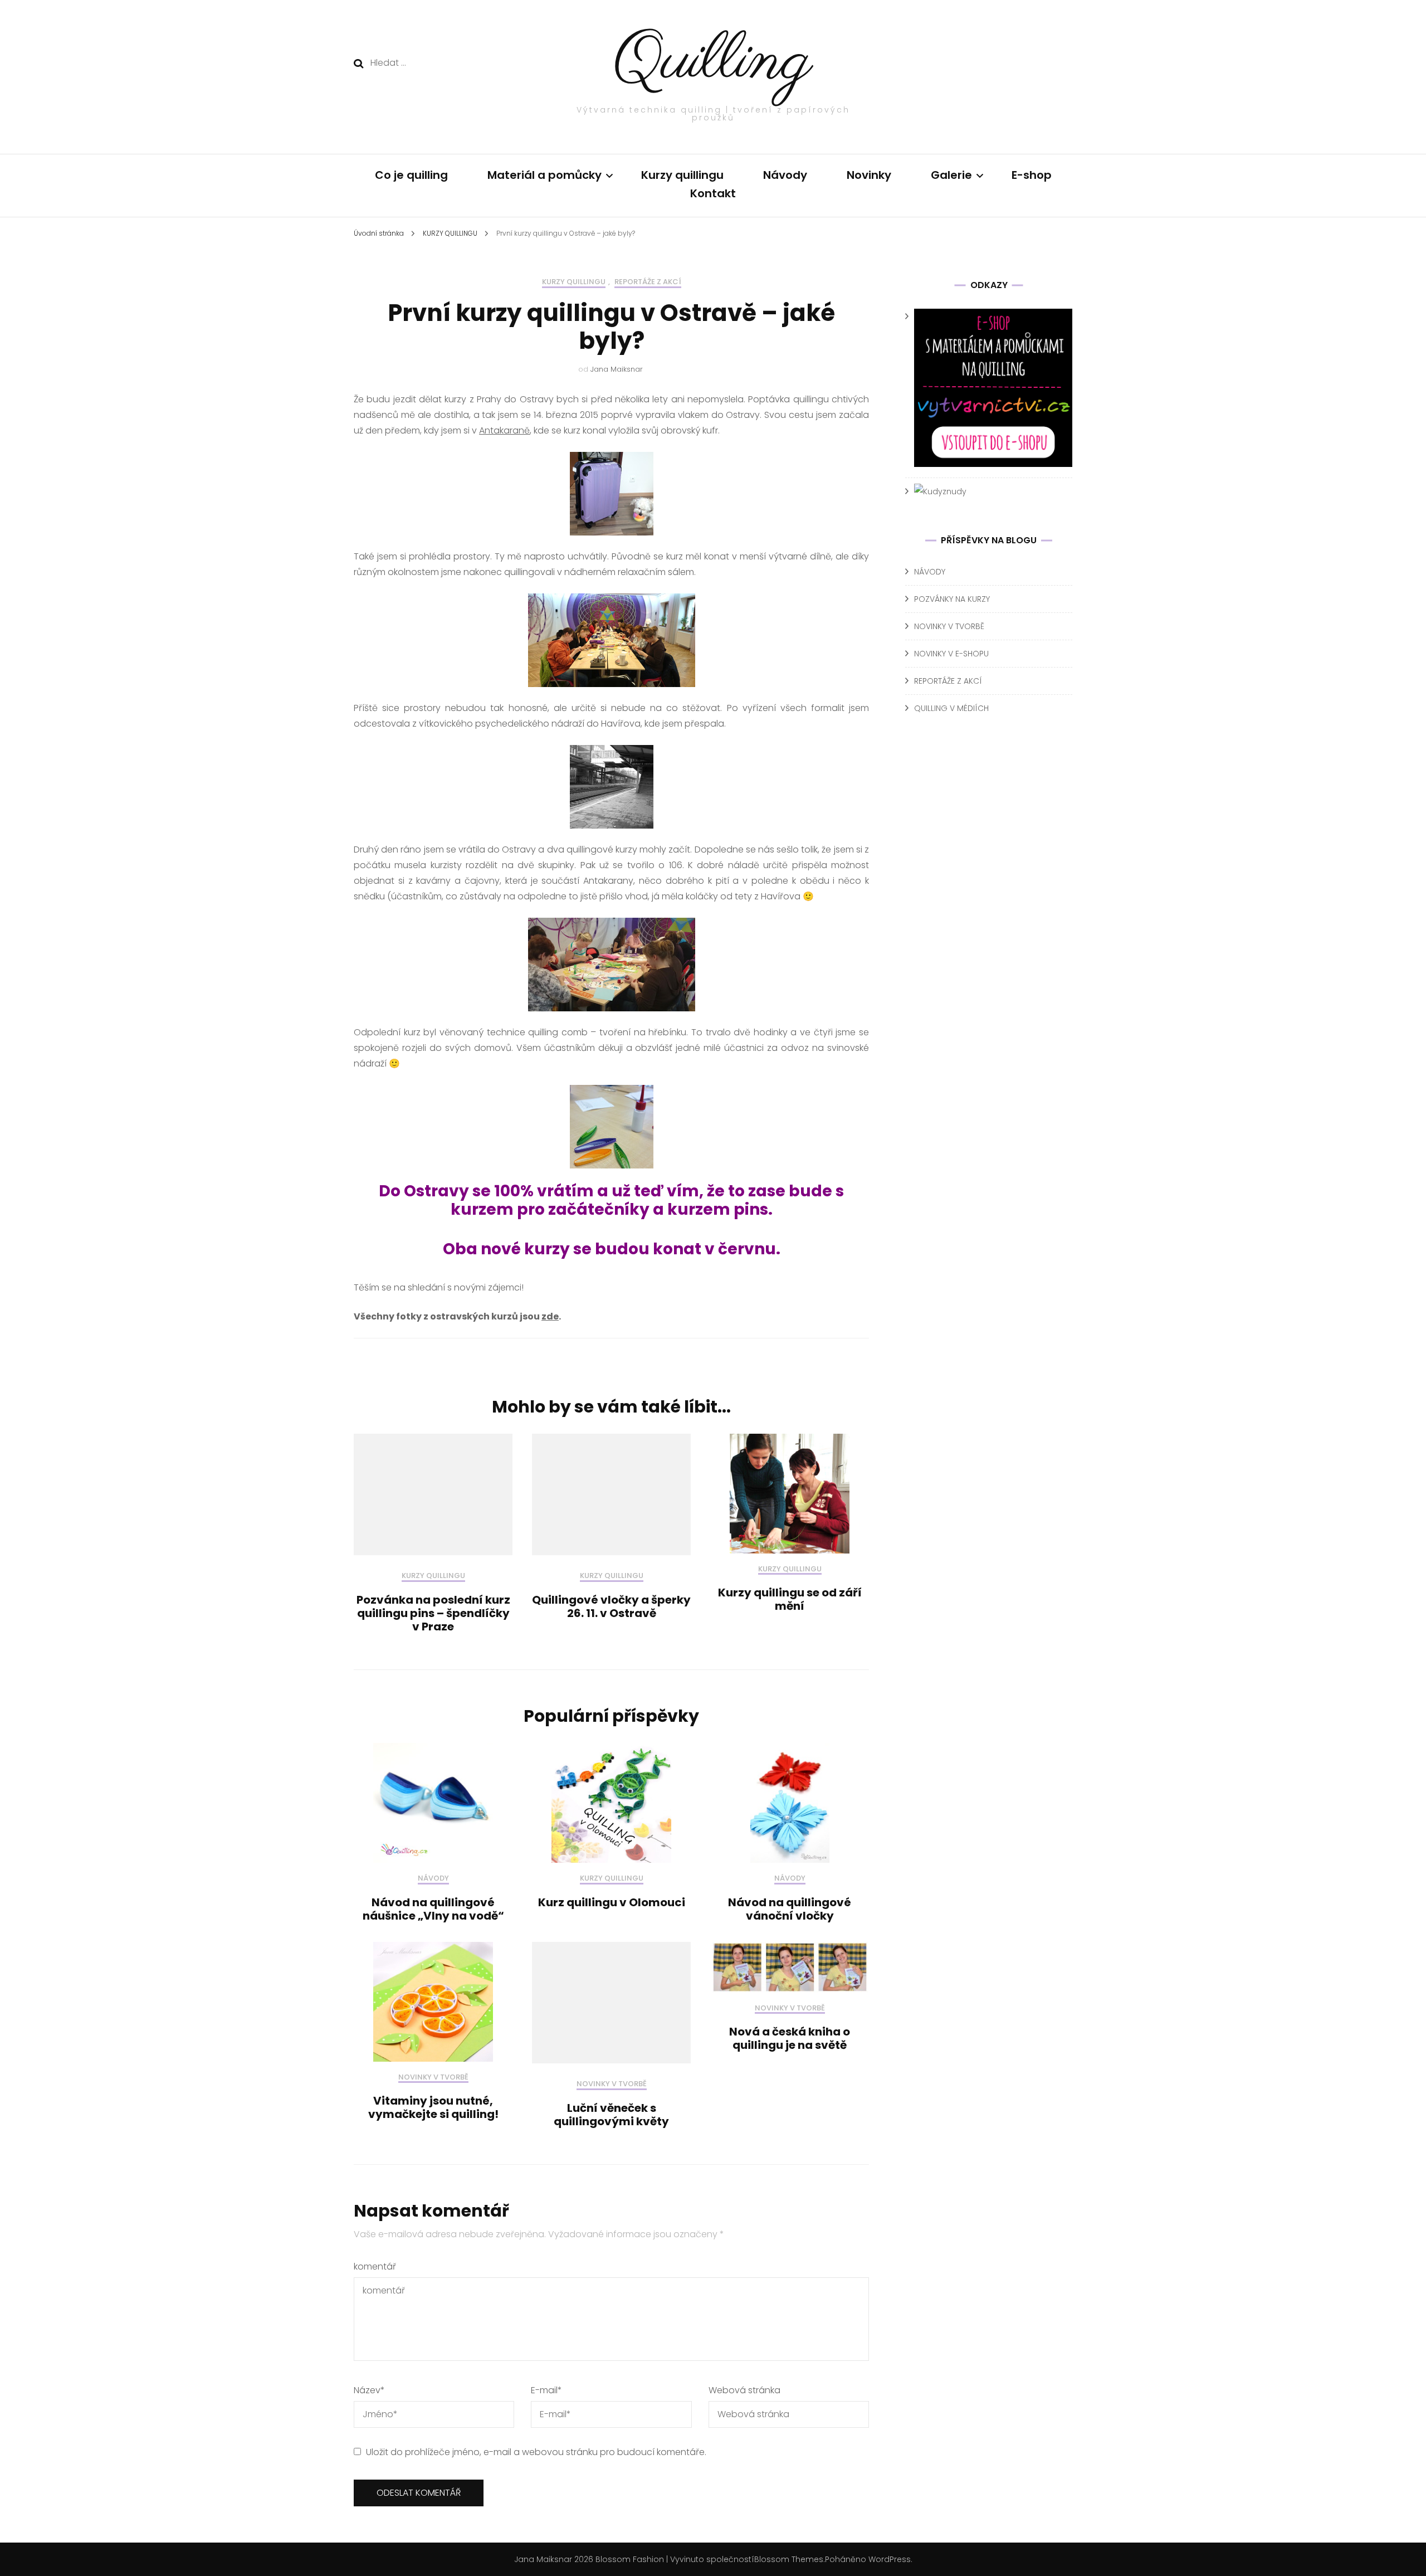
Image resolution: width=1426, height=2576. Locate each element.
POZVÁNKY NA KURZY (952, 599)
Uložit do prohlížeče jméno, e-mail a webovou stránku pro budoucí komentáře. (536, 2452)
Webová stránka (744, 2390)
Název (369, 2390)
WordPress (890, 2559)
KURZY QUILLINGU (574, 282)
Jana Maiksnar (617, 369)
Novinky (869, 175)
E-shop (1032, 175)
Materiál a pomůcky (544, 175)
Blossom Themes (789, 2559)
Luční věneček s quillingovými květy (611, 2115)
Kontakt (713, 193)
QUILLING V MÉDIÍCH (951, 708)
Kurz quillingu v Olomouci (612, 1902)
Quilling (713, 62)
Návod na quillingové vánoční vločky (790, 1909)
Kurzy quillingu (682, 175)
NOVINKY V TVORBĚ (433, 2078)
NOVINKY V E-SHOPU (951, 654)
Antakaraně (504, 430)
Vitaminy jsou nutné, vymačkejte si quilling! (433, 2107)
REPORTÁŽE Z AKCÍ (648, 282)
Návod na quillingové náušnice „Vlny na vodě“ (433, 1909)
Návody (785, 175)
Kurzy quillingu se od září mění (790, 1599)
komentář (375, 2266)
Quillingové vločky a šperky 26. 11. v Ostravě (611, 1606)
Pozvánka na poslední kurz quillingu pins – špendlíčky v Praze (433, 1613)
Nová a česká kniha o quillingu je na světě (790, 2038)
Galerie (951, 175)
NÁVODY (433, 1879)
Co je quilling (411, 175)
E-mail (546, 2390)
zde (550, 1316)
